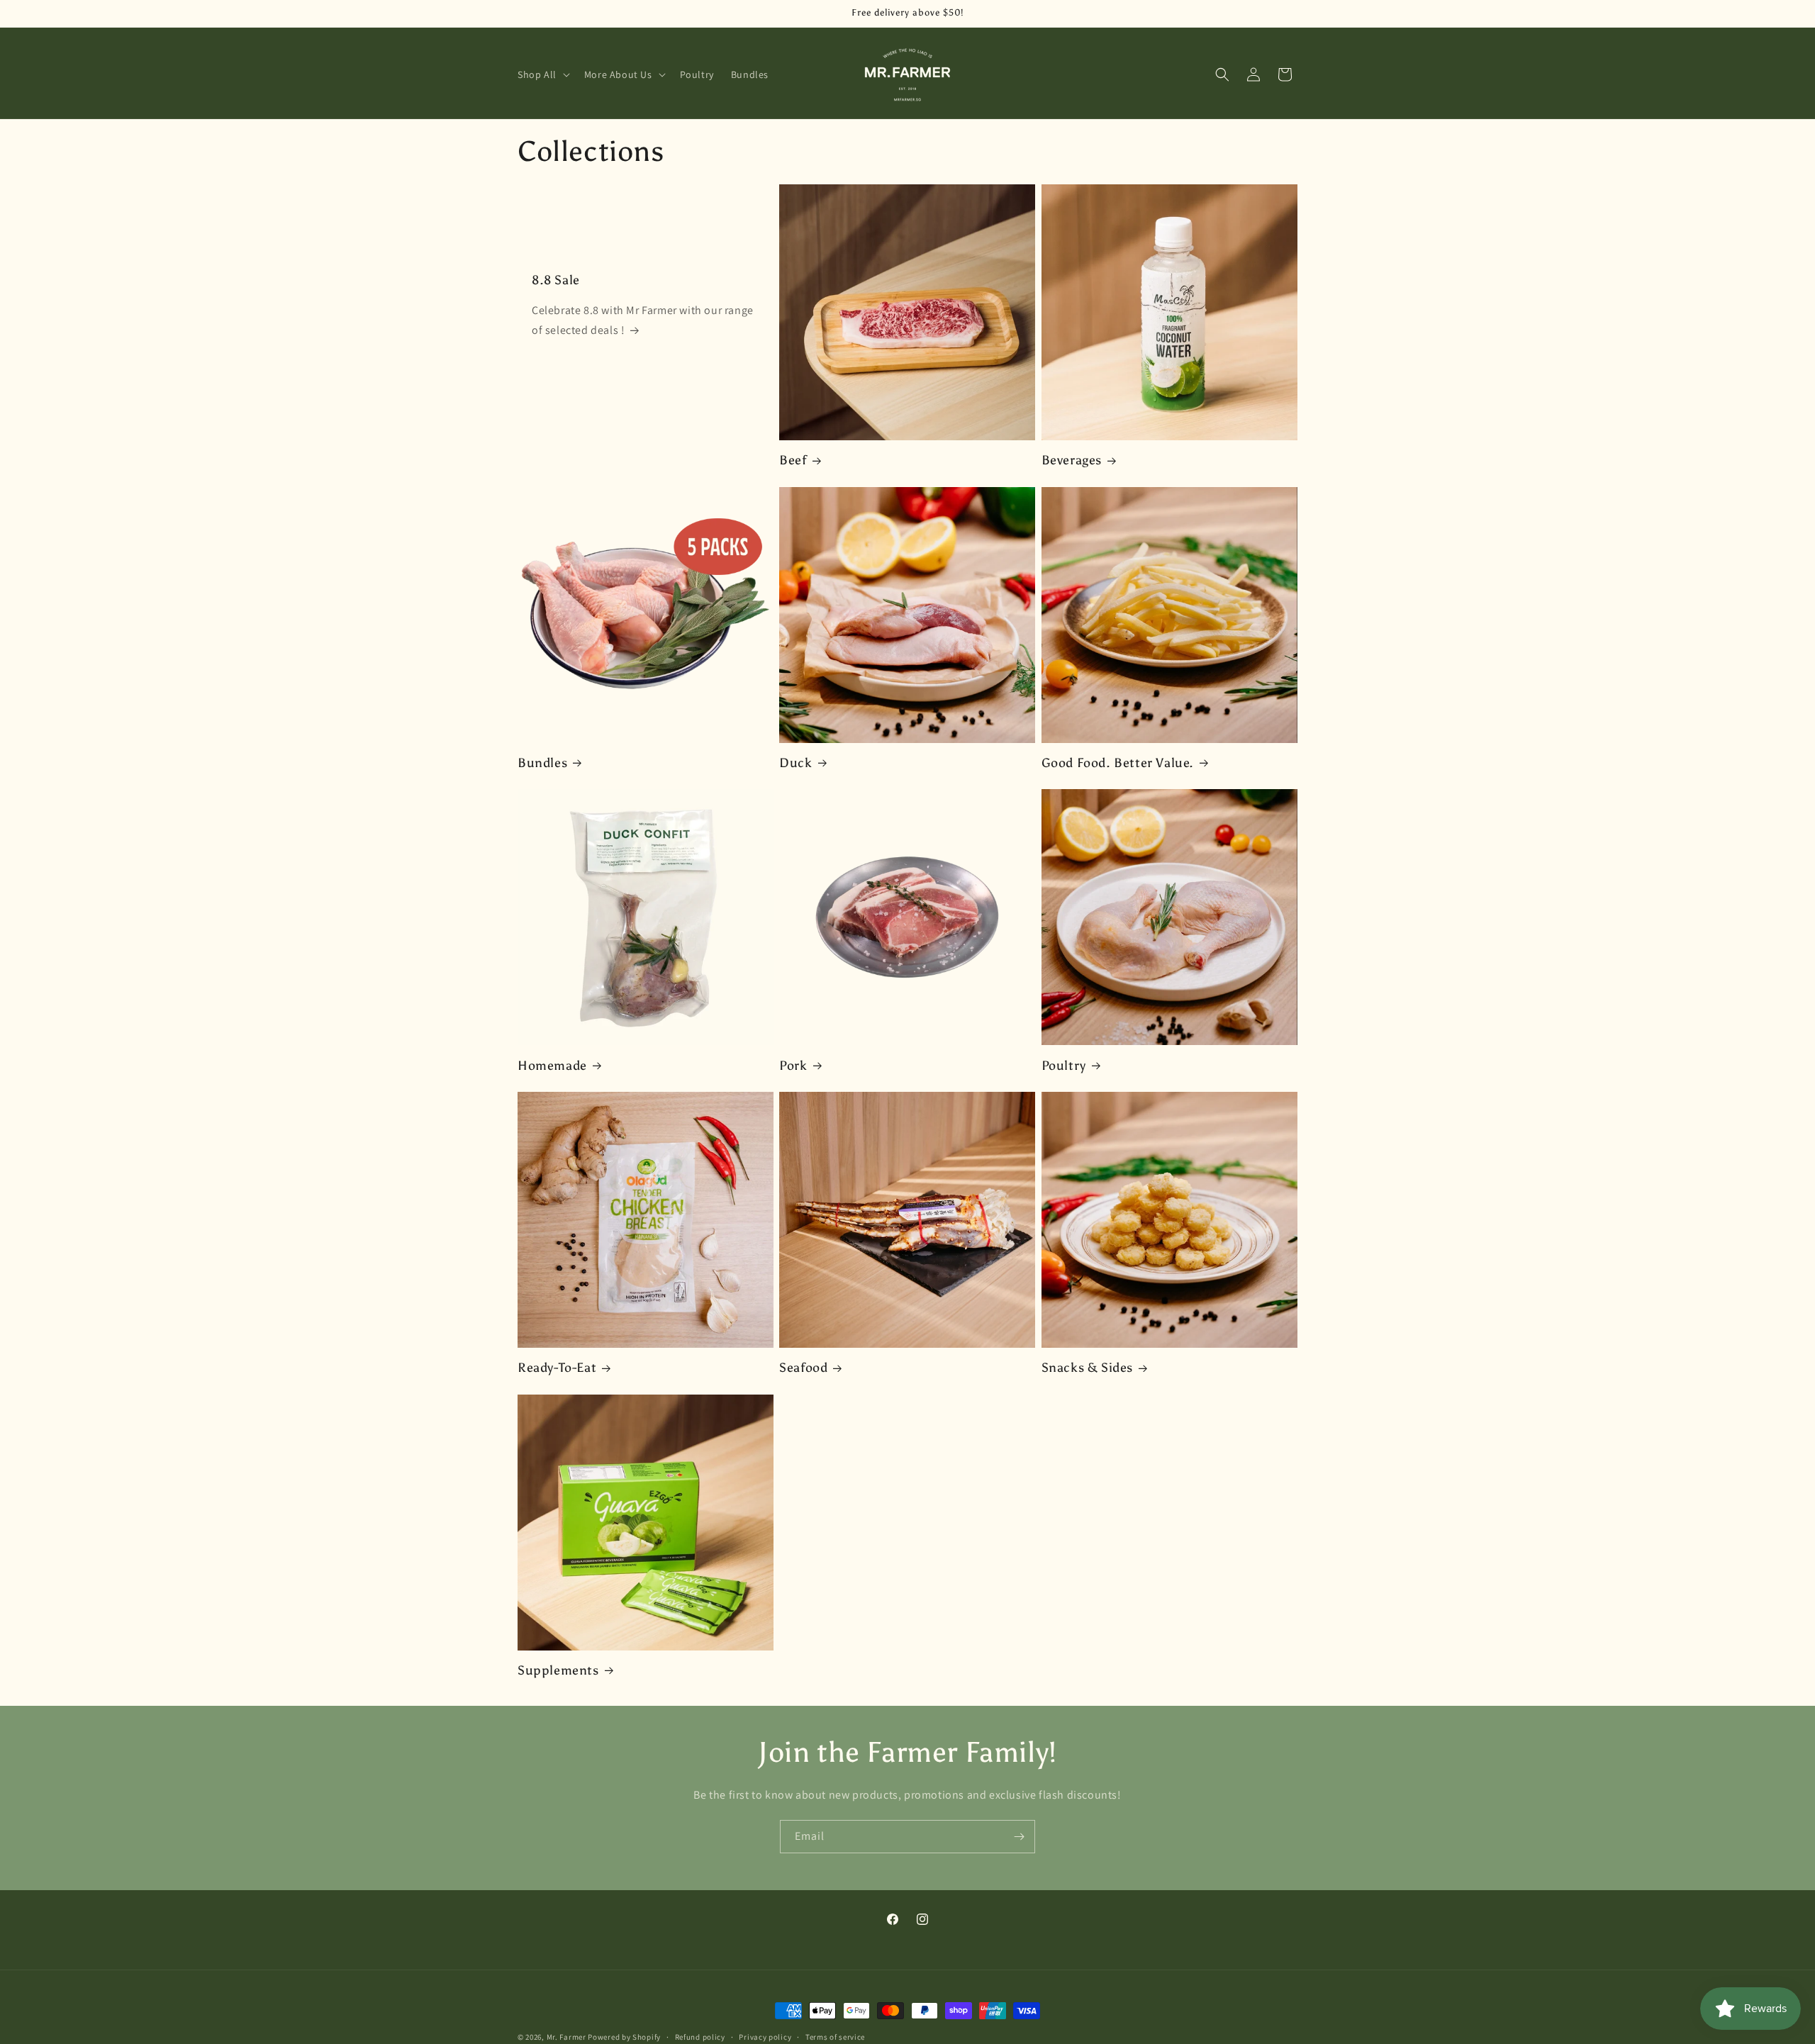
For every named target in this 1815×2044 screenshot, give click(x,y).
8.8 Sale (556, 280)
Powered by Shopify (624, 2037)
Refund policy (700, 2036)
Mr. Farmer (566, 2037)
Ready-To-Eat (557, 1368)
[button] (542, 74)
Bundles (542, 763)
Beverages (1072, 460)
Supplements (558, 1670)
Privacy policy (765, 2036)
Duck (795, 763)
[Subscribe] (1019, 1837)
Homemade (552, 1066)
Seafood (803, 1368)
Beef (793, 460)
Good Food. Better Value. (1118, 763)
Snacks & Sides (1087, 1368)
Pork (793, 1066)
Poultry (1064, 1066)
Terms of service (835, 2036)
